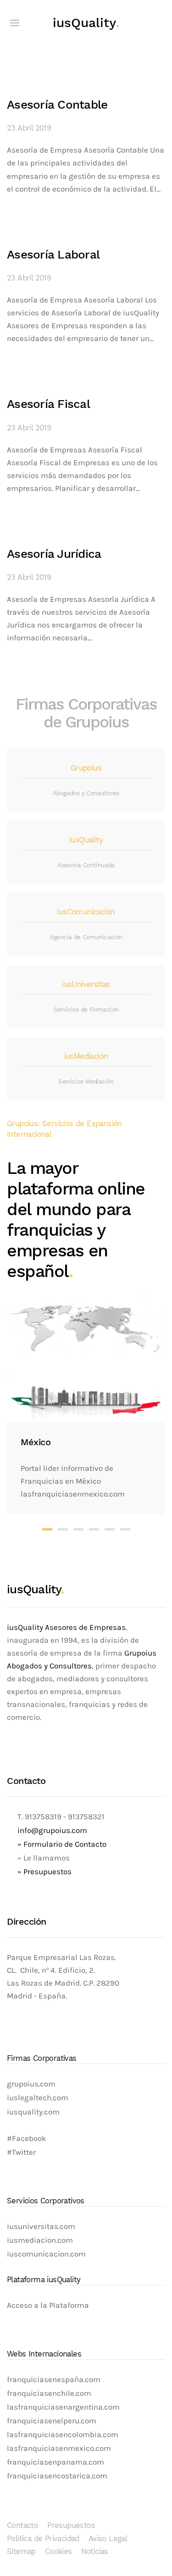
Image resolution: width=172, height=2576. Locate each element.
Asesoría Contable (57, 105)
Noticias (95, 2551)
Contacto (22, 2525)
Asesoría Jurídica (54, 554)
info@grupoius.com (52, 1830)
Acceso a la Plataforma (48, 2305)
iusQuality (86, 23)
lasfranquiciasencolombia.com (63, 2435)
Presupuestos (71, 2525)
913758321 (86, 1817)
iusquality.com (33, 2112)
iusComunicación (86, 912)
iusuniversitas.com (41, 2226)
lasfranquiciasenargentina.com (63, 2407)
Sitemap (21, 2551)
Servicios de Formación (86, 1010)
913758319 (42, 1817)
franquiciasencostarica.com (57, 2476)
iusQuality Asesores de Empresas (66, 1627)
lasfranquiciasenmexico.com (59, 2448)
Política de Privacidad (43, 2539)
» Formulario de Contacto (62, 1844)
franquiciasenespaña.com (54, 2380)
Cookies (58, 2551)
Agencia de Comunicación (86, 937)
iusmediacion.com (40, 2240)
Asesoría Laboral (53, 254)
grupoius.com (31, 2084)
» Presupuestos (44, 1872)
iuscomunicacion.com (46, 2254)
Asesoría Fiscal (48, 404)
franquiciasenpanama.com (55, 2462)
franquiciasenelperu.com (52, 2421)
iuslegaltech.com (38, 2098)
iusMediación (86, 1056)
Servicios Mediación (86, 1082)
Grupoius (86, 768)
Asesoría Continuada (86, 865)
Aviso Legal (108, 2539)
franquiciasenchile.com (49, 2393)
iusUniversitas (86, 984)
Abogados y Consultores (86, 793)
